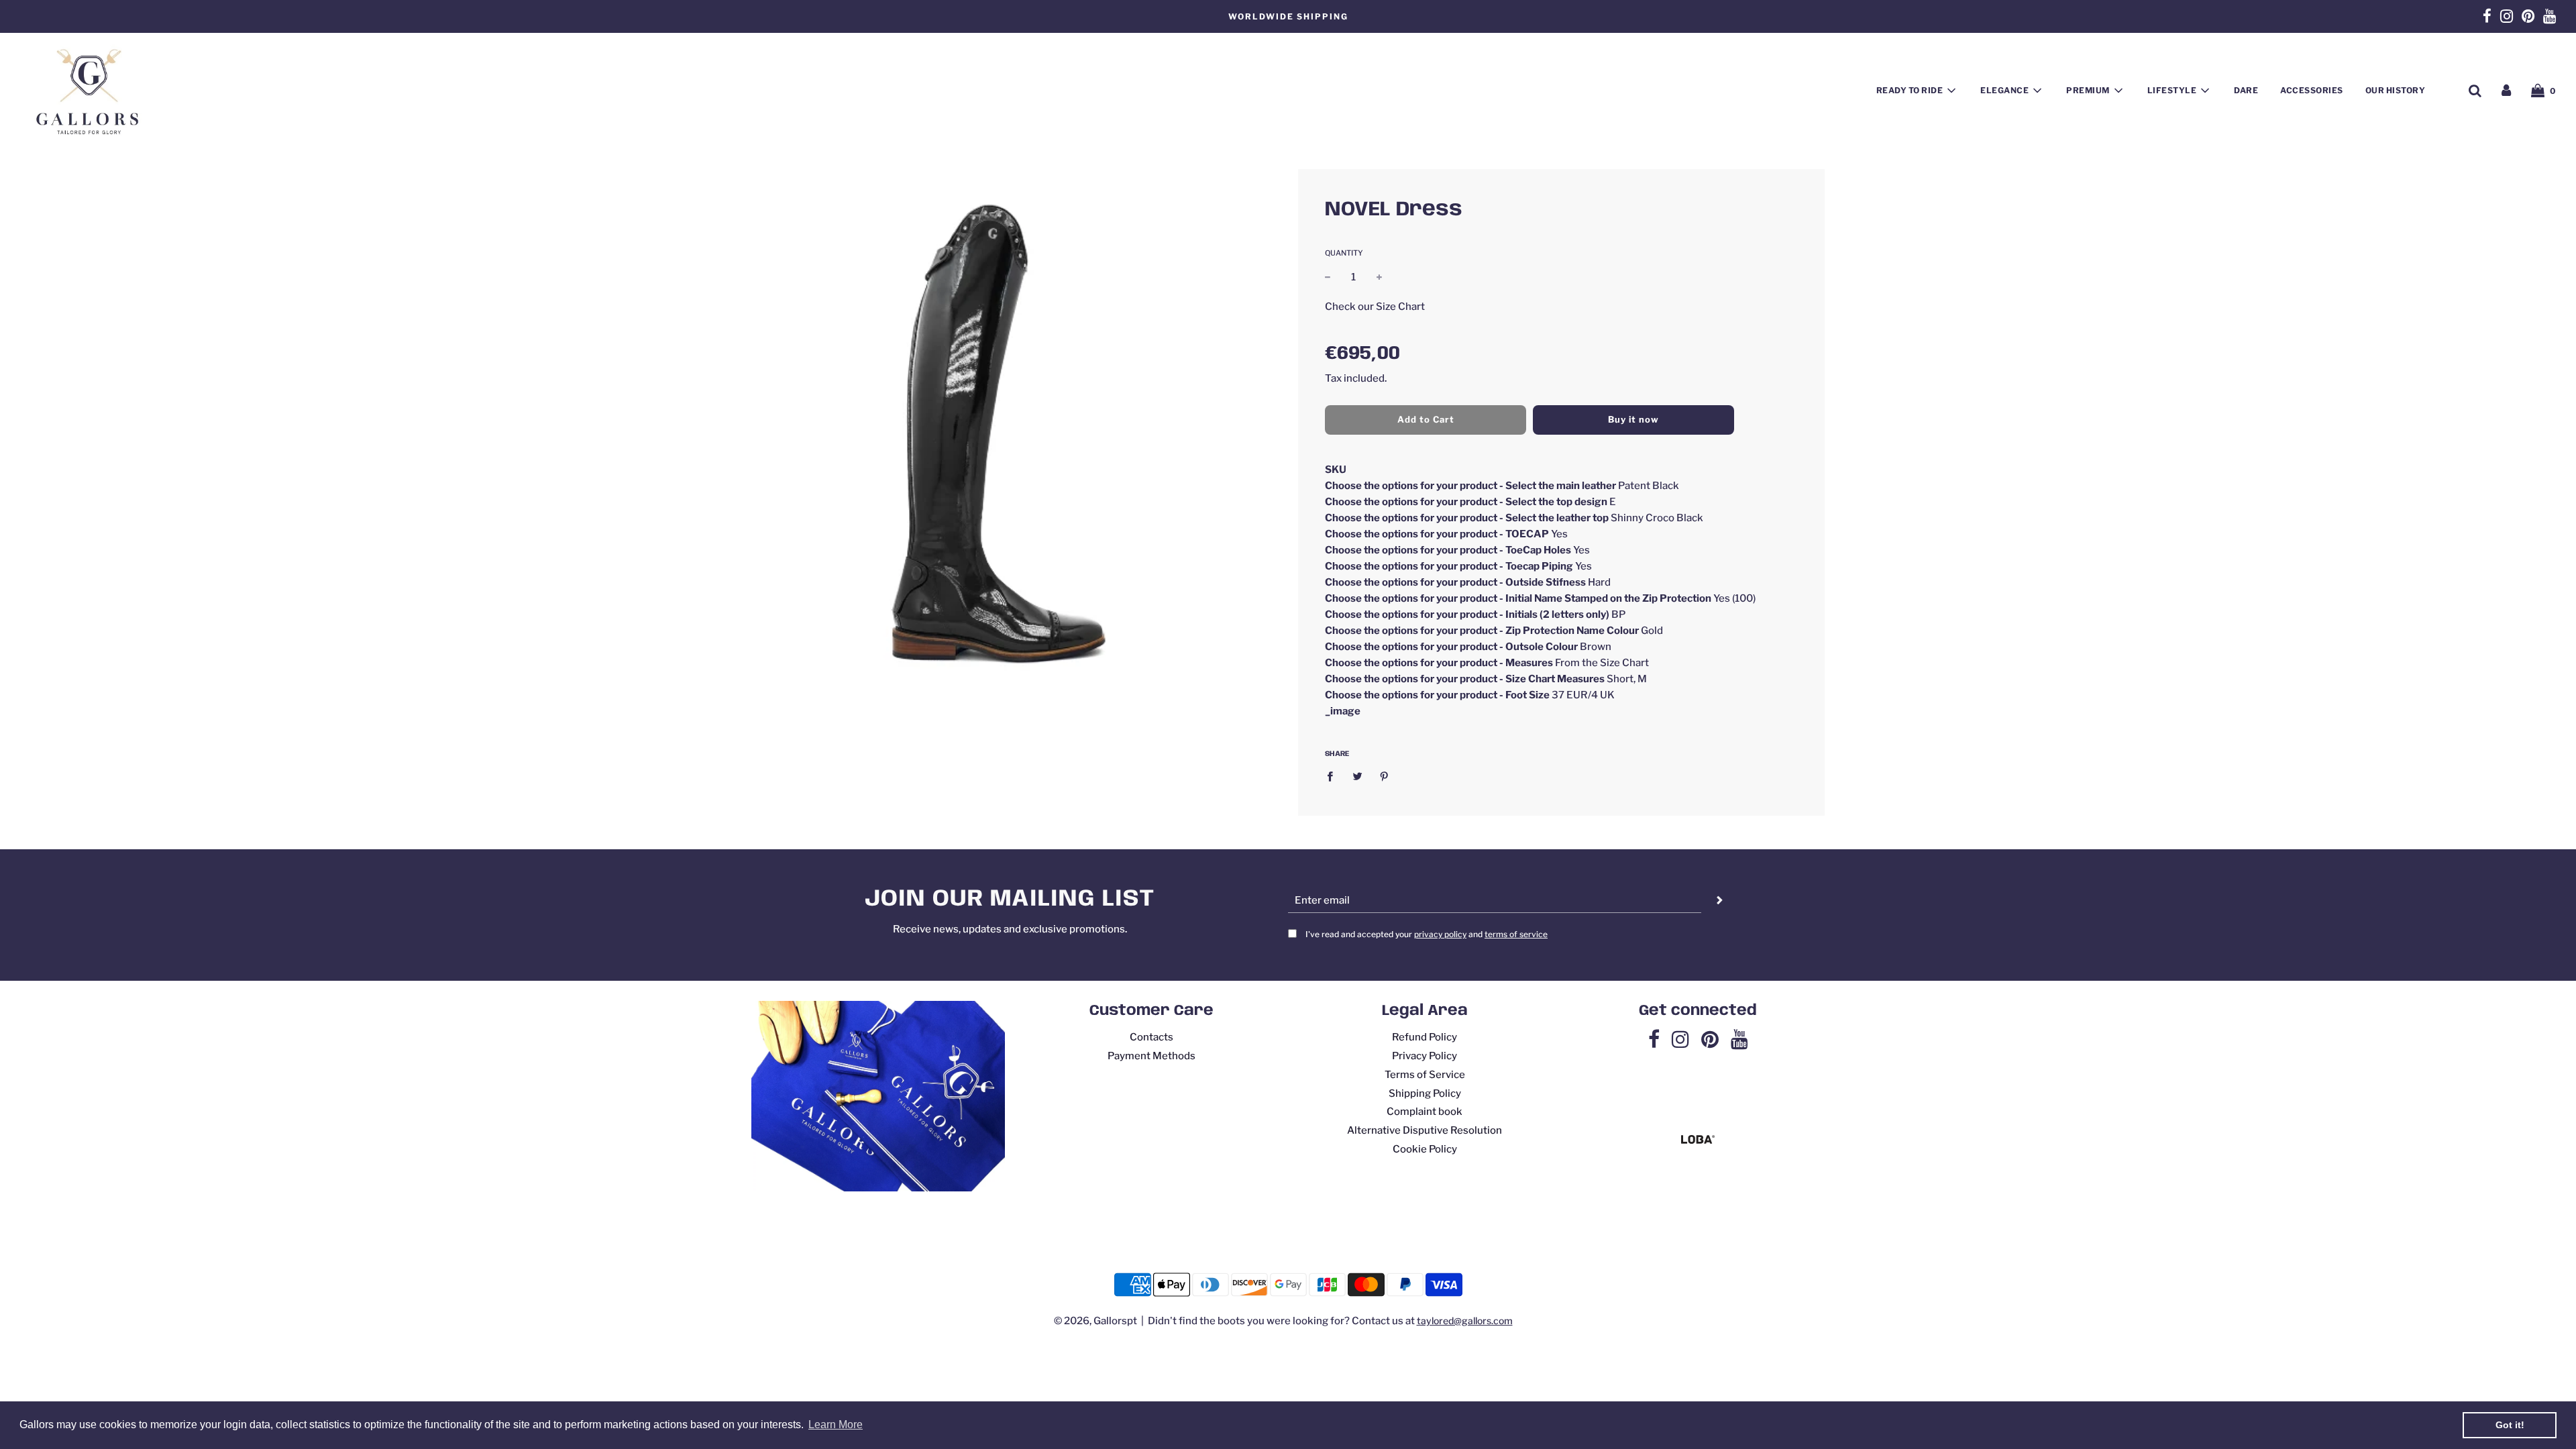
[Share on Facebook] (1334, 776)
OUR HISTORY (2396, 90)
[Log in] (2506, 91)
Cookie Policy (1425, 1149)
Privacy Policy (1425, 1056)
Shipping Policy (1425, 1093)
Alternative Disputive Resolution (1425, 1130)
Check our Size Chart (1375, 307)
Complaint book (1425, 1112)
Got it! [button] (2510, 1425)
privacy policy (1440, 934)
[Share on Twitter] (1357, 776)
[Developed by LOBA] (1698, 1140)
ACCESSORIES (2312, 90)
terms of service (1516, 934)
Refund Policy (1425, 1037)
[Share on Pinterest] (1385, 776)
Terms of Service (1425, 1075)
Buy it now (1633, 419)
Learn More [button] (836, 1425)
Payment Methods (1151, 1056)
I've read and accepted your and (1427, 934)
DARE (2246, 90)
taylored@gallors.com (1465, 1321)
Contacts (1151, 1037)
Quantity (1344, 253)
